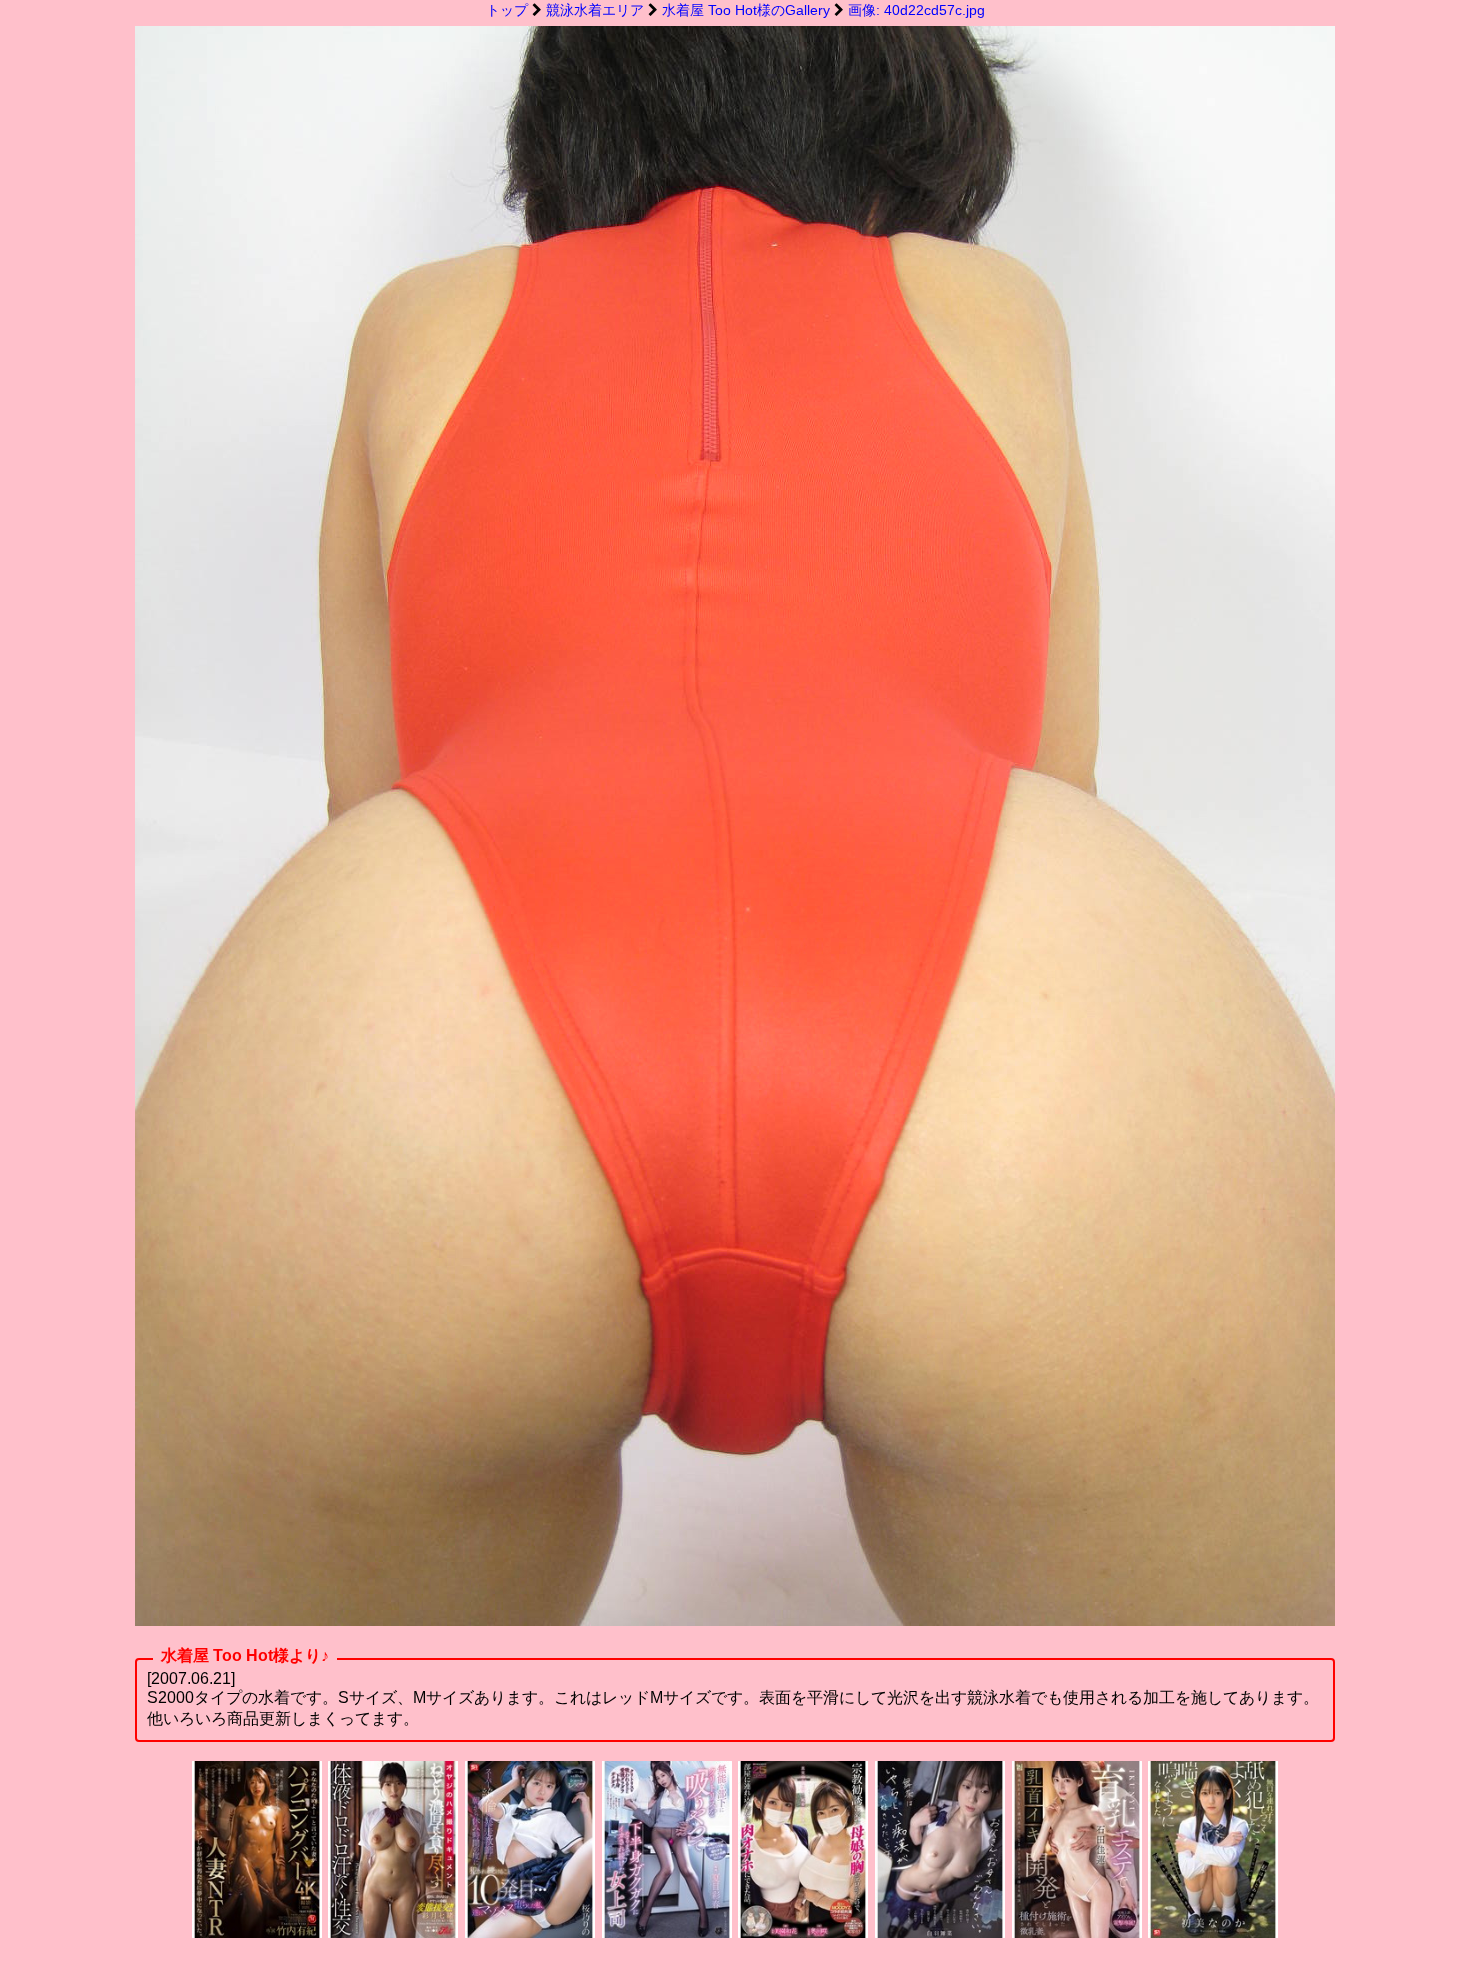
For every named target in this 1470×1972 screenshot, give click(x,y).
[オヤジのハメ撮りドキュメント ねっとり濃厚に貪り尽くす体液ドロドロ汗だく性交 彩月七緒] (393, 1932)
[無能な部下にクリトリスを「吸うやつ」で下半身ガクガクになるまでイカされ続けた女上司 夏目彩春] (667, 1932)
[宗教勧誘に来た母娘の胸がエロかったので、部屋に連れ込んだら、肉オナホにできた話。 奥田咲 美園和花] (803, 1932)
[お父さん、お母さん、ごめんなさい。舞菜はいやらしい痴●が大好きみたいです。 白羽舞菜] (940, 1932)
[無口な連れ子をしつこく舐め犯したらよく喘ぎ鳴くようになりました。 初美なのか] (1213, 1932)
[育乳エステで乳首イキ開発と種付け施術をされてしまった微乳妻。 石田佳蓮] (1077, 1932)
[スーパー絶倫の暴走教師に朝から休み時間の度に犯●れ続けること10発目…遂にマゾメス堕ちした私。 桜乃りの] (530, 1932)
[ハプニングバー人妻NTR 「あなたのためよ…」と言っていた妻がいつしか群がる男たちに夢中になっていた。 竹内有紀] (257, 1932)
